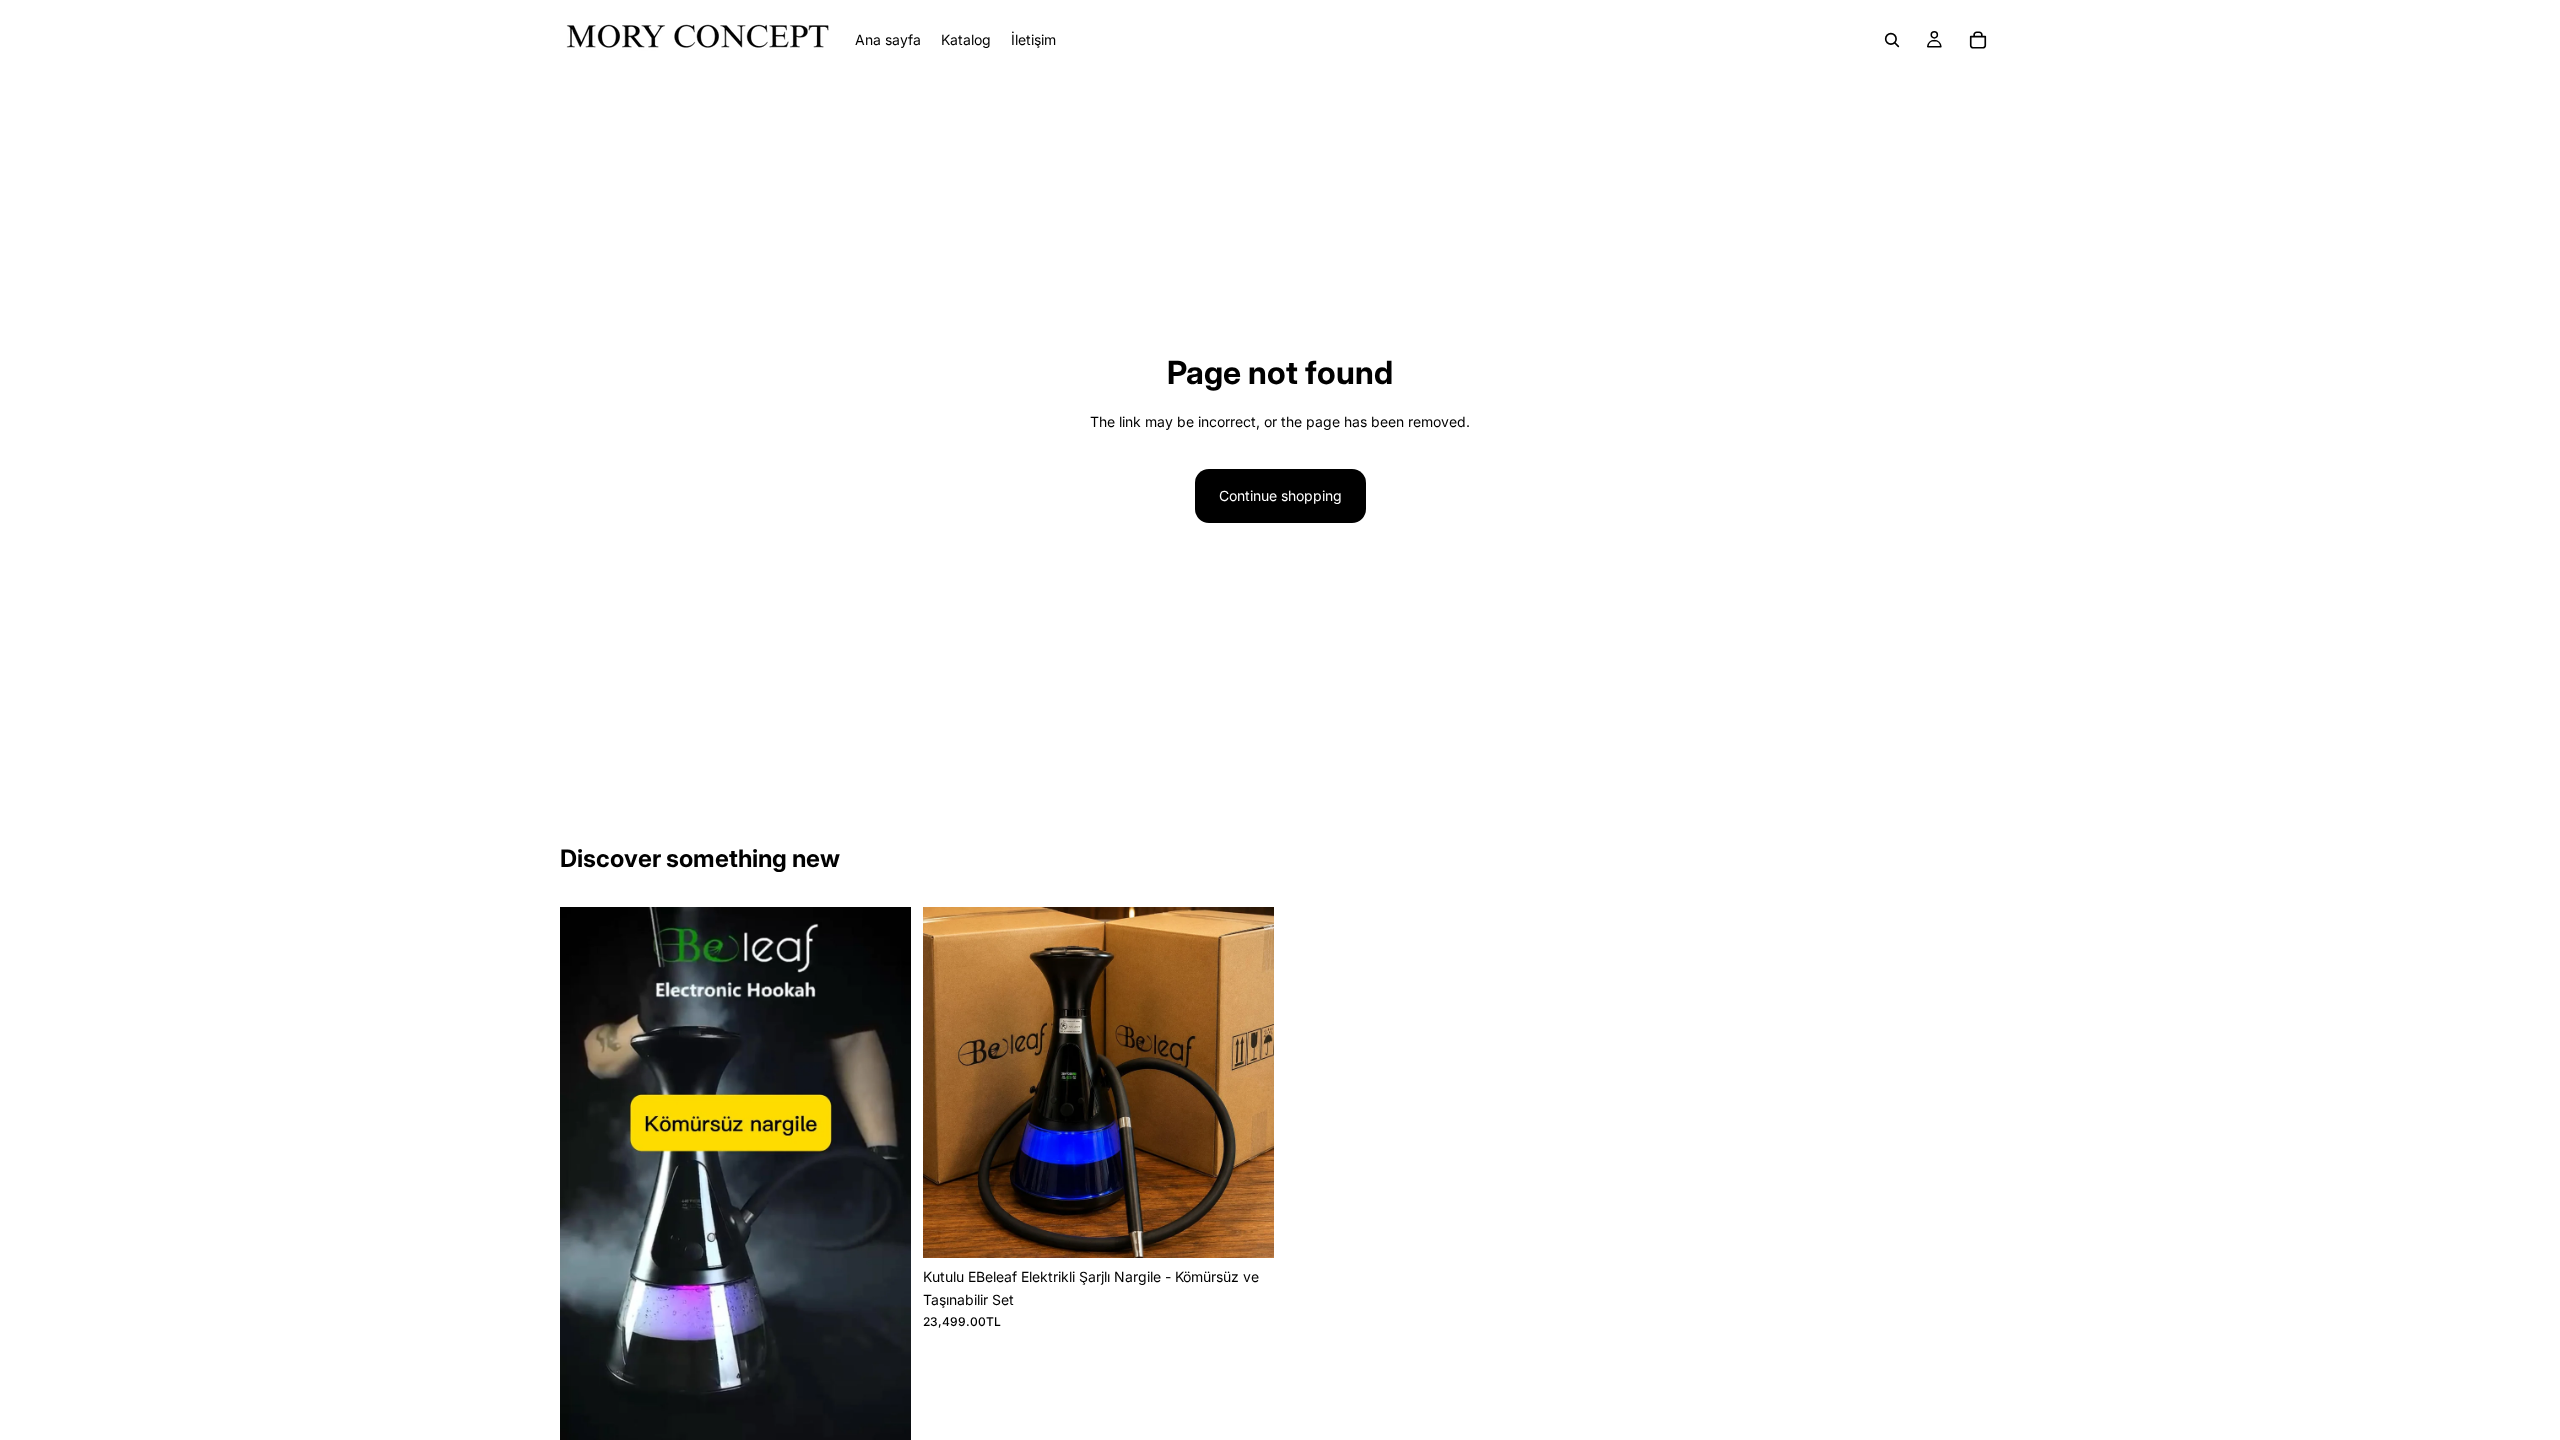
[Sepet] (1978, 40)
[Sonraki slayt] (881, 1219)
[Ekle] (1243, 1228)
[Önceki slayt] (590, 1219)
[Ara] (1892, 40)
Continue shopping (1280, 495)
